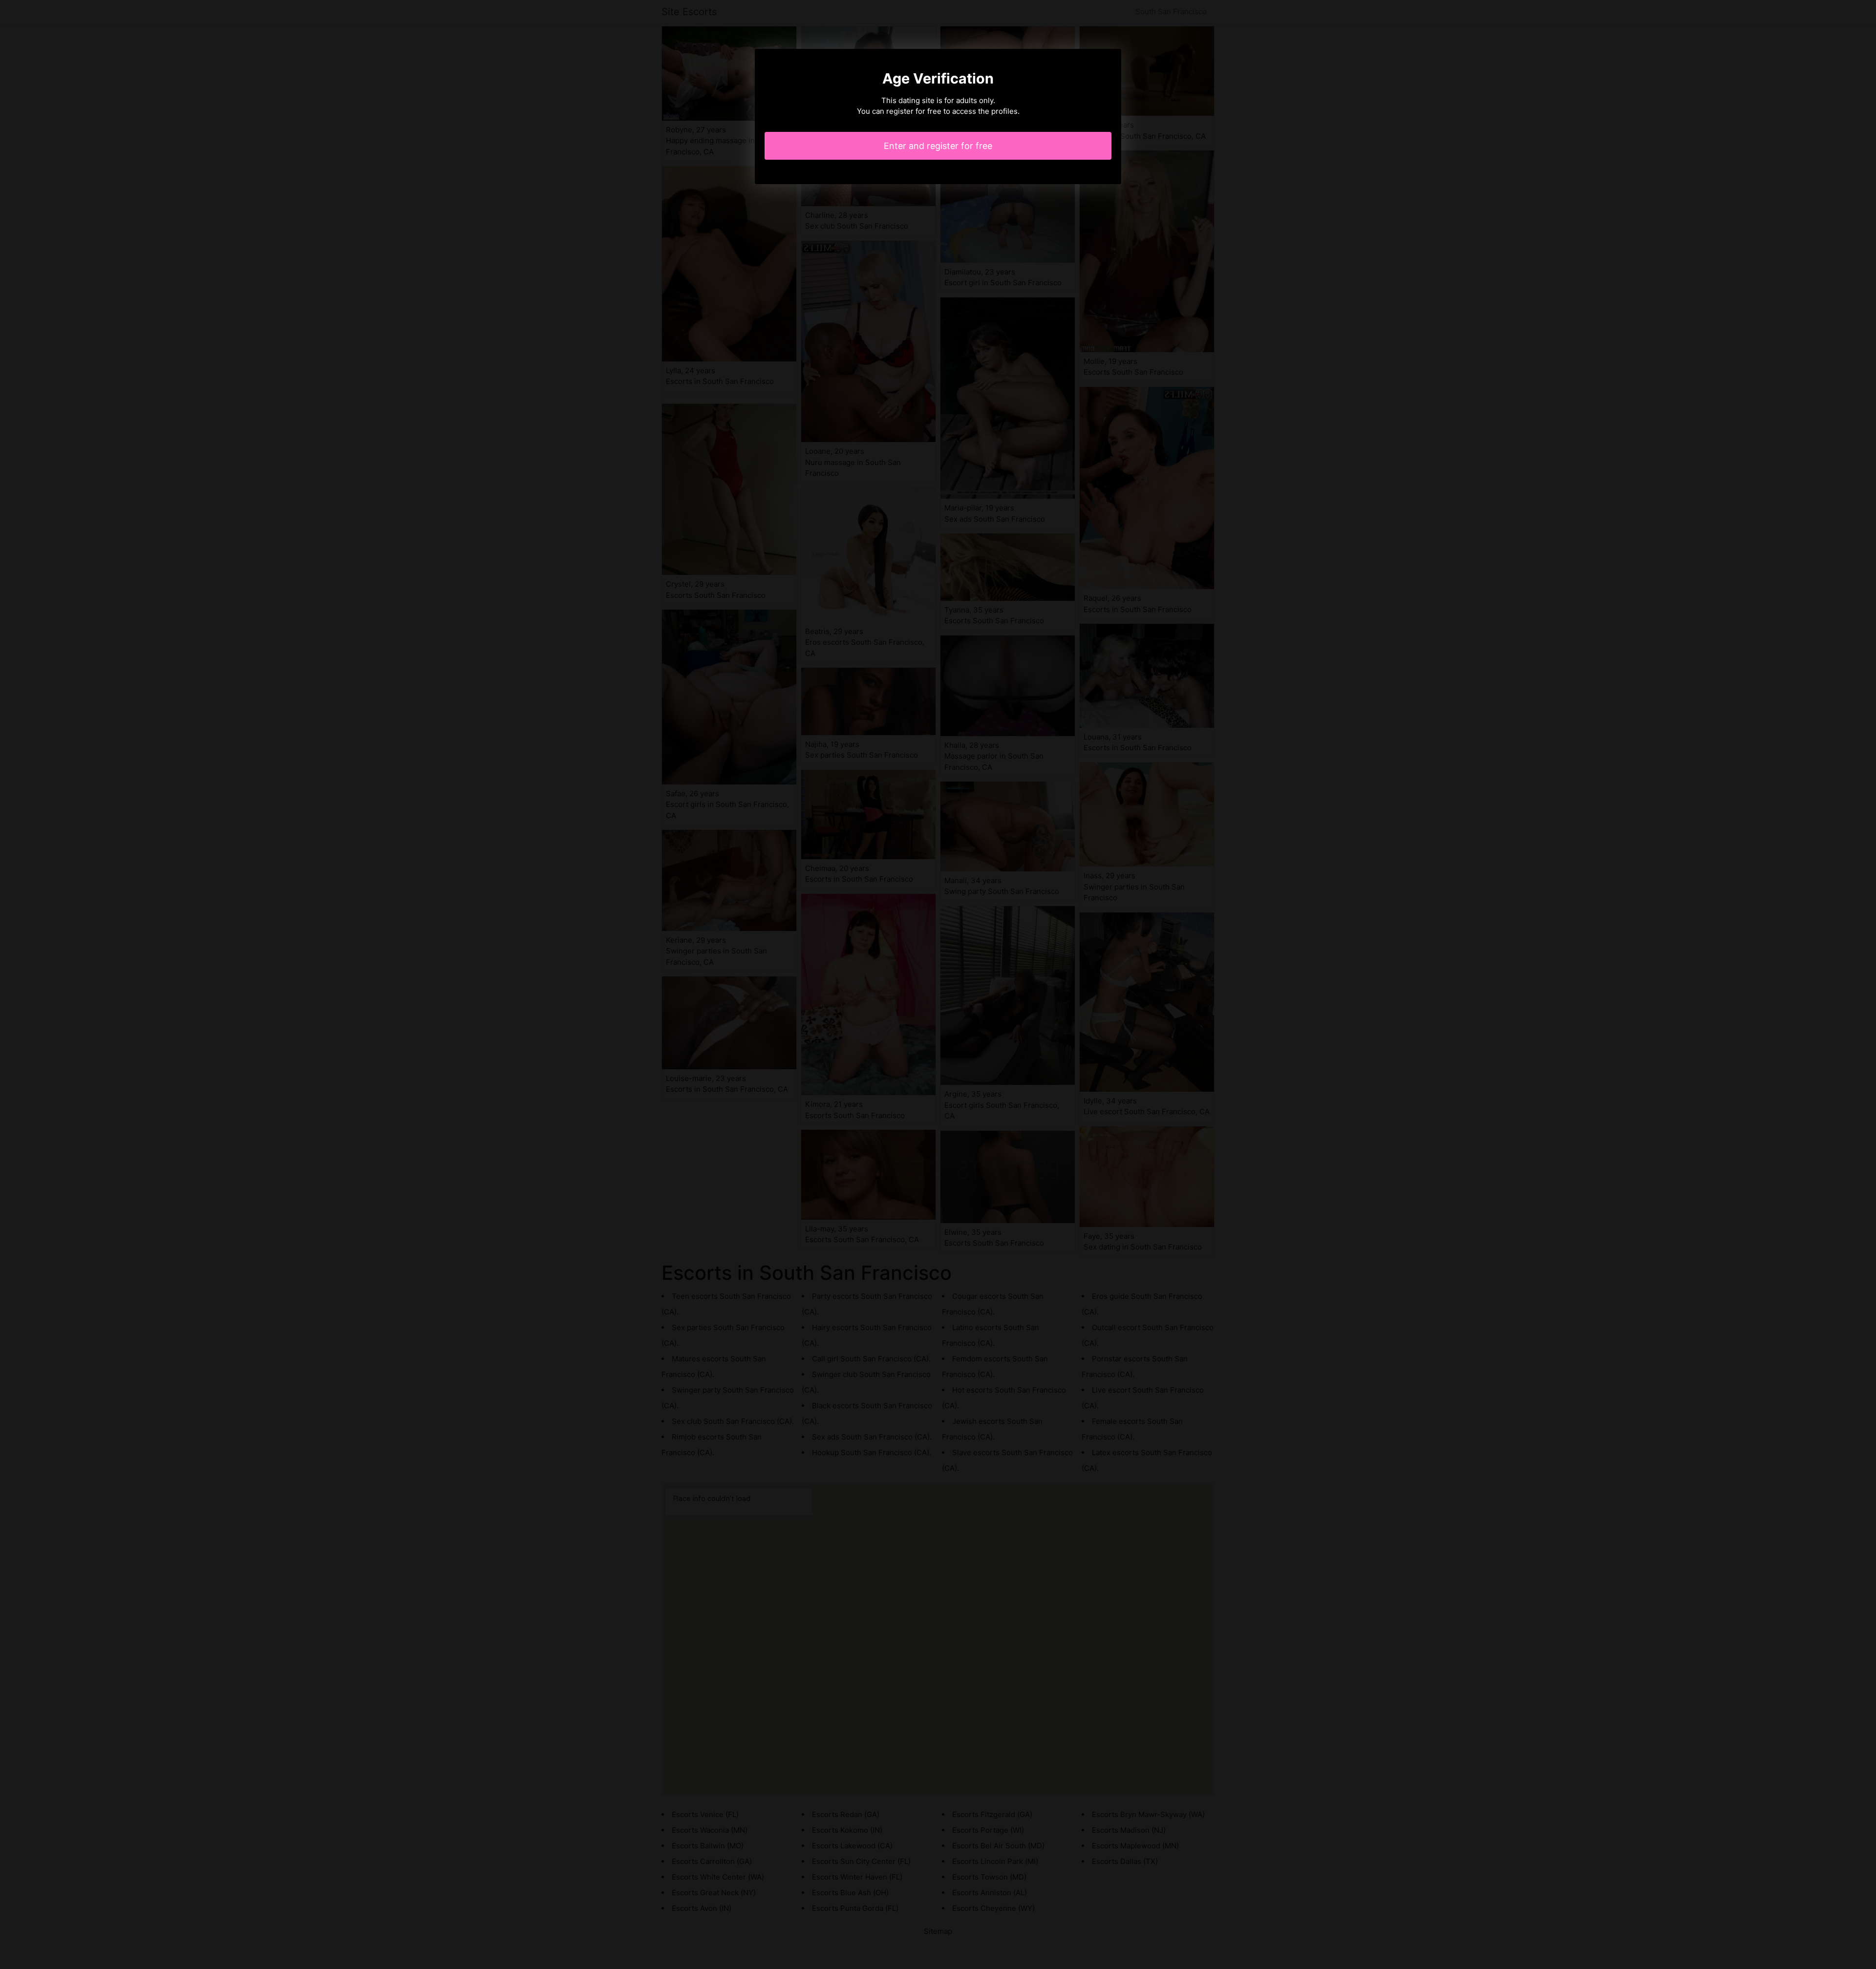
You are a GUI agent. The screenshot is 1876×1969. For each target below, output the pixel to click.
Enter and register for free (938, 146)
